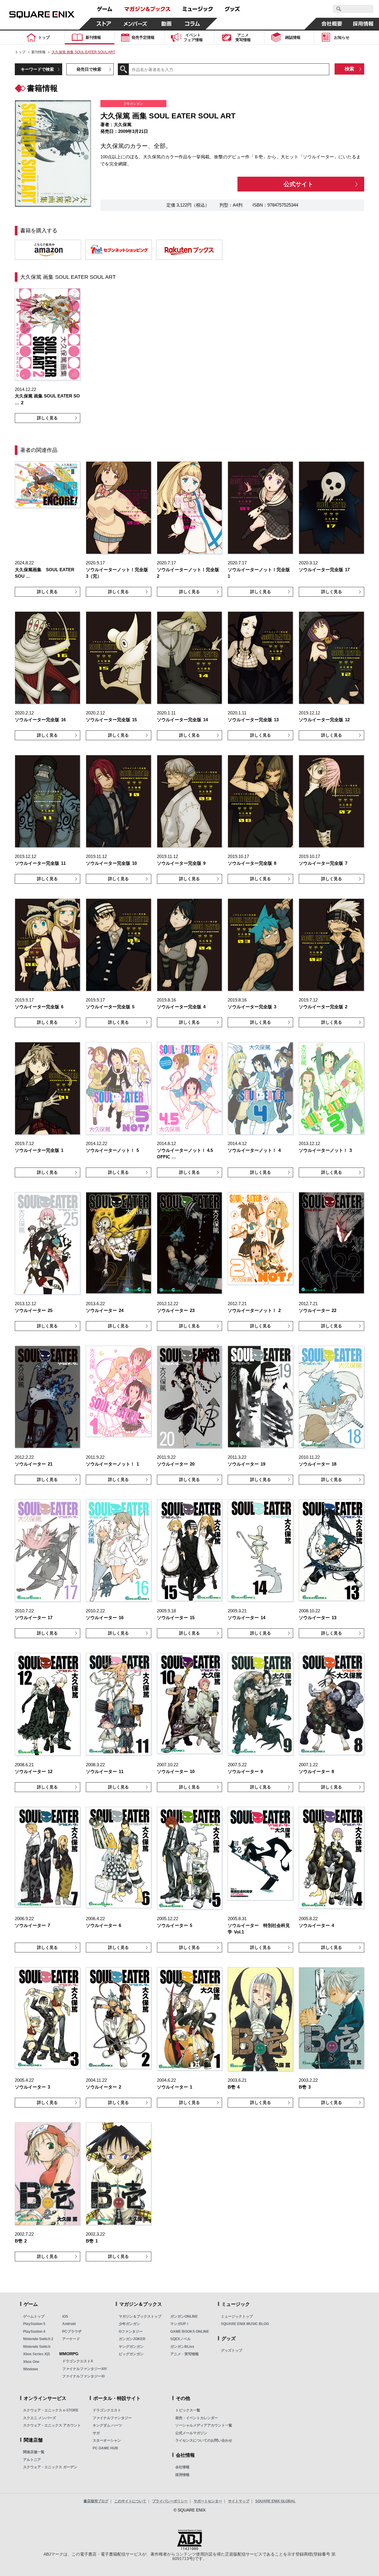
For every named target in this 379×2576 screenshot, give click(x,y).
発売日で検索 (89, 69)
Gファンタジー (131, 2332)
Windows (31, 2369)
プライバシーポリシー (170, 2501)
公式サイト (298, 184)
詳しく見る (47, 418)
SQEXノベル (180, 2339)
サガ (96, 2433)
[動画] (166, 24)
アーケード (71, 2339)
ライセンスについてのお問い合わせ (204, 2440)
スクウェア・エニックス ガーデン (50, 2467)
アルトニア (32, 2460)
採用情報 (182, 2475)
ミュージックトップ (237, 2316)
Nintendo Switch (37, 2347)
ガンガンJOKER (132, 2339)
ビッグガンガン (131, 2354)
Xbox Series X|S (37, 2354)
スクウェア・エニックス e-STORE (51, 2410)
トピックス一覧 (188, 2410)
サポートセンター (208, 2501)
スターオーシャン (107, 2440)
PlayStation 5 (34, 2324)
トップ (20, 52)
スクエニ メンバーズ (40, 2418)
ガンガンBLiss (182, 2347)
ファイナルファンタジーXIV (85, 2369)
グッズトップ (232, 2350)
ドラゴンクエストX (78, 2361)
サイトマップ (239, 2501)
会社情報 (182, 2467)
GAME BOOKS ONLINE (190, 2332)
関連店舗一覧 (34, 2452)
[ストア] (104, 24)
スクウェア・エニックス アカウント (52, 2425)
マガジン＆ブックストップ (140, 2316)
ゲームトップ (34, 2316)
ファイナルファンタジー (112, 2418)
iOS (65, 2316)
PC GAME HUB (105, 2448)
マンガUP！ (180, 2324)
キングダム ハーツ (107, 2425)
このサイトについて (130, 2501)
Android (69, 2324)
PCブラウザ (72, 2332)
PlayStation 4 (34, 2332)
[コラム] (192, 24)
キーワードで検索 (37, 69)
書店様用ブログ (96, 2501)
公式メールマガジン (191, 2433)
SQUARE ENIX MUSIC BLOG (245, 2324)
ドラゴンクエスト (107, 2410)
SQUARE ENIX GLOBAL (275, 2501)
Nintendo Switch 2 (38, 2339)
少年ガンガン (129, 2324)
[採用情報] (363, 24)
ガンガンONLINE (184, 2316)
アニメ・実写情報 (184, 2354)
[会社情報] (332, 24)
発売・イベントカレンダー (197, 2418)
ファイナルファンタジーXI (83, 2376)
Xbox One (31, 2362)
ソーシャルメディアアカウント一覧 (204, 2425)
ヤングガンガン (131, 2347)
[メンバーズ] (135, 24)
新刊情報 (38, 52)
